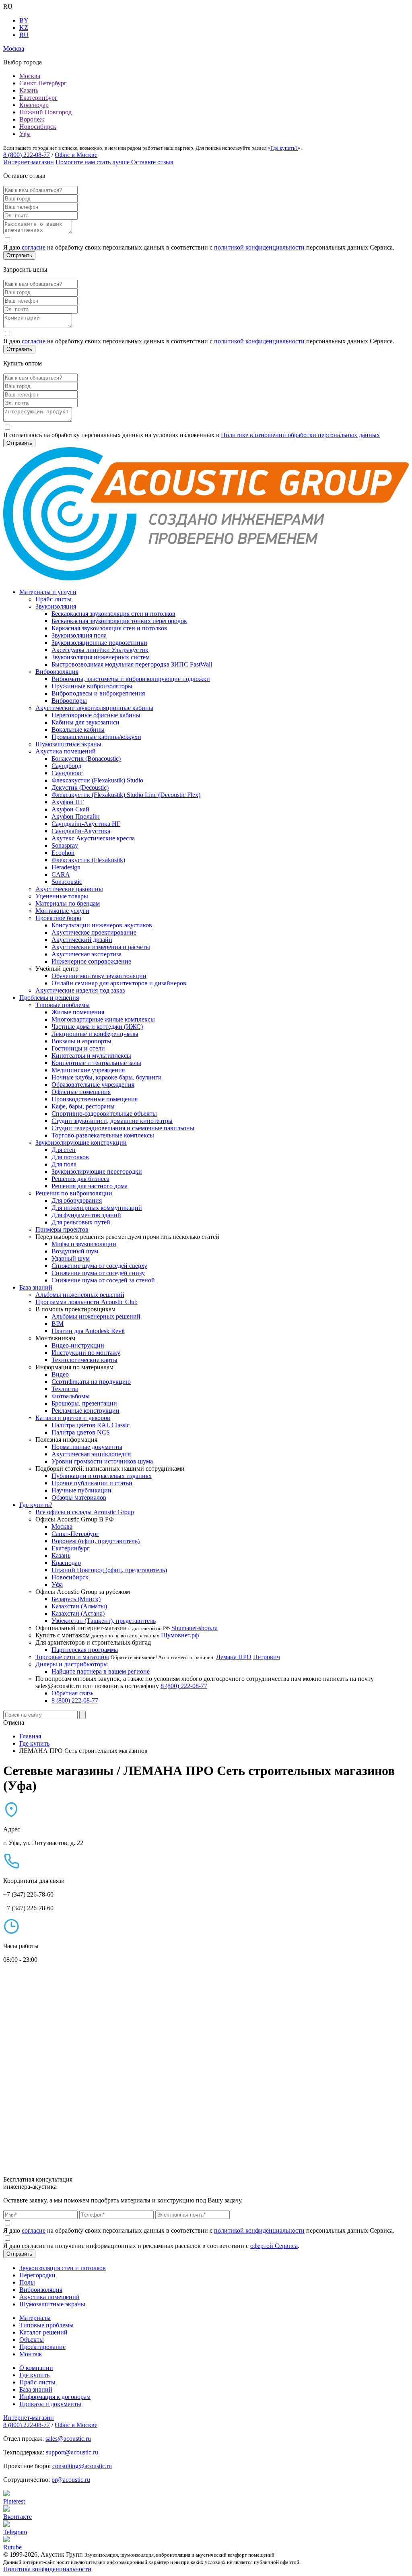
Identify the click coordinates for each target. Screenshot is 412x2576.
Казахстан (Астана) (78, 1613)
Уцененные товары (62, 896)
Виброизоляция (57, 672)
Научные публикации (81, 1490)
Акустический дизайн (82, 940)
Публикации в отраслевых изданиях (102, 1476)
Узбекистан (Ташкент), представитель (104, 1621)
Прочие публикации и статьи (92, 1483)
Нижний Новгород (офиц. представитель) (109, 1570)
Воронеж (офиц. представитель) (96, 1541)
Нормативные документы (87, 1447)
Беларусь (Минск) (76, 1599)
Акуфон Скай (70, 809)
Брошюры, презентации (84, 1403)
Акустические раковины (69, 889)
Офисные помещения (81, 1092)
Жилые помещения (78, 1012)
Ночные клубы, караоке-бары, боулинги (107, 1077)
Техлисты (65, 1389)
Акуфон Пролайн (76, 816)
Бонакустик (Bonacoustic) (86, 759)
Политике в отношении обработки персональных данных (300, 435)
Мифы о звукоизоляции (84, 1244)
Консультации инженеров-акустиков (102, 925)
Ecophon (63, 853)
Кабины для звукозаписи (85, 722)
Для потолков (70, 1157)
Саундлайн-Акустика (81, 831)
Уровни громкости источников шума (102, 1461)
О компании (36, 2368)
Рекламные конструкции (85, 1411)
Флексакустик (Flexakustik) (88, 860)
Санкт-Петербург (43, 83)
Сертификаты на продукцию (91, 1382)
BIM (58, 1324)
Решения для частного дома (90, 1186)
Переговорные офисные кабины (96, 715)
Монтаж (31, 2354)
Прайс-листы (54, 599)
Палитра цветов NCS (81, 1432)
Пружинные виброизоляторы (92, 686)
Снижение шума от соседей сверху (99, 1266)
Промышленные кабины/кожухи (96, 737)
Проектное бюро (58, 918)
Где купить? (284, 148)
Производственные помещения (95, 1099)
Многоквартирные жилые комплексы (103, 1019)
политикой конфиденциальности (259, 247)
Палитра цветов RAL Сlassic (91, 1425)
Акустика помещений (66, 751)
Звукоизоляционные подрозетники (99, 643)
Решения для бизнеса (80, 1179)
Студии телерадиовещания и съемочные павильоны (123, 1128)
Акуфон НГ (68, 802)
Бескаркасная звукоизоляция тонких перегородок (119, 621)
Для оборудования (77, 1200)
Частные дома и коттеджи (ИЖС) (97, 1027)
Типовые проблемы (63, 1005)
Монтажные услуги (62, 911)
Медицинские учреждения (88, 1070)
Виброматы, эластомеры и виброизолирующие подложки (131, 679)
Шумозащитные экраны (68, 744)
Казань (29, 90)
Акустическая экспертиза (87, 954)
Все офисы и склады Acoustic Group (85, 1512)
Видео (60, 1374)
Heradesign (66, 867)
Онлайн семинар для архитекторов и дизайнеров (119, 983)
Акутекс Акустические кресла (93, 838)
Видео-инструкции (78, 1345)
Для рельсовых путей (81, 1222)
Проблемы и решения (49, 998)
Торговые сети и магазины (72, 1657)
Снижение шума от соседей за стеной (103, 1280)
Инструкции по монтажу (86, 1353)
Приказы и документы (50, 2404)
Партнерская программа (85, 1650)
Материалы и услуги (48, 592)
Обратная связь (72, 1693)
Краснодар (34, 105)
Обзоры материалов (79, 1498)
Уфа (25, 134)
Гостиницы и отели (78, 1048)
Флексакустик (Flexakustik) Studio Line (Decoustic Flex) (126, 795)
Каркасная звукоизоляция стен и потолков (109, 628)
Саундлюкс (67, 773)
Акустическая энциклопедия (91, 1454)
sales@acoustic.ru (68, 2439)
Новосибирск (38, 127)
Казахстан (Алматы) (79, 1606)
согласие (34, 247)
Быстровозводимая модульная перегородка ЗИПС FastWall (132, 664)
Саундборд (66, 766)
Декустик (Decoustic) (80, 787)
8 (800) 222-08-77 (27, 155)
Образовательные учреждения (93, 1085)
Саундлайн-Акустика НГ (86, 824)
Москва (30, 76)
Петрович (267, 1657)
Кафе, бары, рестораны (83, 1106)
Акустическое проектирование (94, 932)
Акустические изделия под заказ (80, 990)
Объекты (32, 2340)
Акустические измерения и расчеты (101, 947)
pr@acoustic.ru (71, 2480)
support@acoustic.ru (72, 2452)
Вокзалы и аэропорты (81, 1041)
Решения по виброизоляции (74, 1193)
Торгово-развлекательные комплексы (103, 1135)
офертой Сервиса (274, 2246)
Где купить (34, 2375)
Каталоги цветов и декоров (73, 1418)
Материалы (35, 2318)
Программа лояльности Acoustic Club (87, 1302)
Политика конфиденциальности (47, 2569)
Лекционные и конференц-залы (95, 1034)
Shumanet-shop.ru (195, 1628)
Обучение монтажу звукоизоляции (99, 976)
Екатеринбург (38, 98)
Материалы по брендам (68, 903)
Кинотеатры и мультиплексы (91, 1056)
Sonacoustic (67, 882)
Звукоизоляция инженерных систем (101, 657)
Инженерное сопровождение (91, 961)
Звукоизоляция (56, 606)
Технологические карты (84, 1360)
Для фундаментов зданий (86, 1215)
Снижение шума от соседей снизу (98, 1273)
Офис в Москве (76, 155)
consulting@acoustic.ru (82, 2466)
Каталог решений (43, 2332)
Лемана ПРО (234, 1657)
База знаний (36, 1287)
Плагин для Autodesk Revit (88, 1331)
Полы (27, 2282)
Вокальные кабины (78, 730)
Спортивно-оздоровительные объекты (104, 1114)
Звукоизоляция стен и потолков (63, 2268)
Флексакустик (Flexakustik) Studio (97, 780)
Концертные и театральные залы (96, 1063)
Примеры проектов (62, 1229)
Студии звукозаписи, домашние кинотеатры (112, 1121)
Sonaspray (65, 845)
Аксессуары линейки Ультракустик (100, 650)
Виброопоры (69, 701)
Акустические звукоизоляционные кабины (94, 708)
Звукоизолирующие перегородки (97, 1171)
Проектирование (42, 2347)
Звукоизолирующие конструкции (81, 1142)
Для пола (64, 1164)
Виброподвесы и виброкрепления (98, 693)
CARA (61, 874)
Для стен (64, 1150)
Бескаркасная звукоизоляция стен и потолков (113, 614)
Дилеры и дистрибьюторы (72, 1664)
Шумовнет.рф (180, 1635)
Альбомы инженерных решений (80, 1295)
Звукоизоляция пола (79, 635)
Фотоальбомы (71, 1396)
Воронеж (32, 119)
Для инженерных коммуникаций (97, 1208)
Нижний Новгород (45, 112)
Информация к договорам (55, 2397)
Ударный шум (71, 1258)
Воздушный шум (75, 1251)
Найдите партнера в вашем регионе (101, 1671)
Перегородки (37, 2275)
